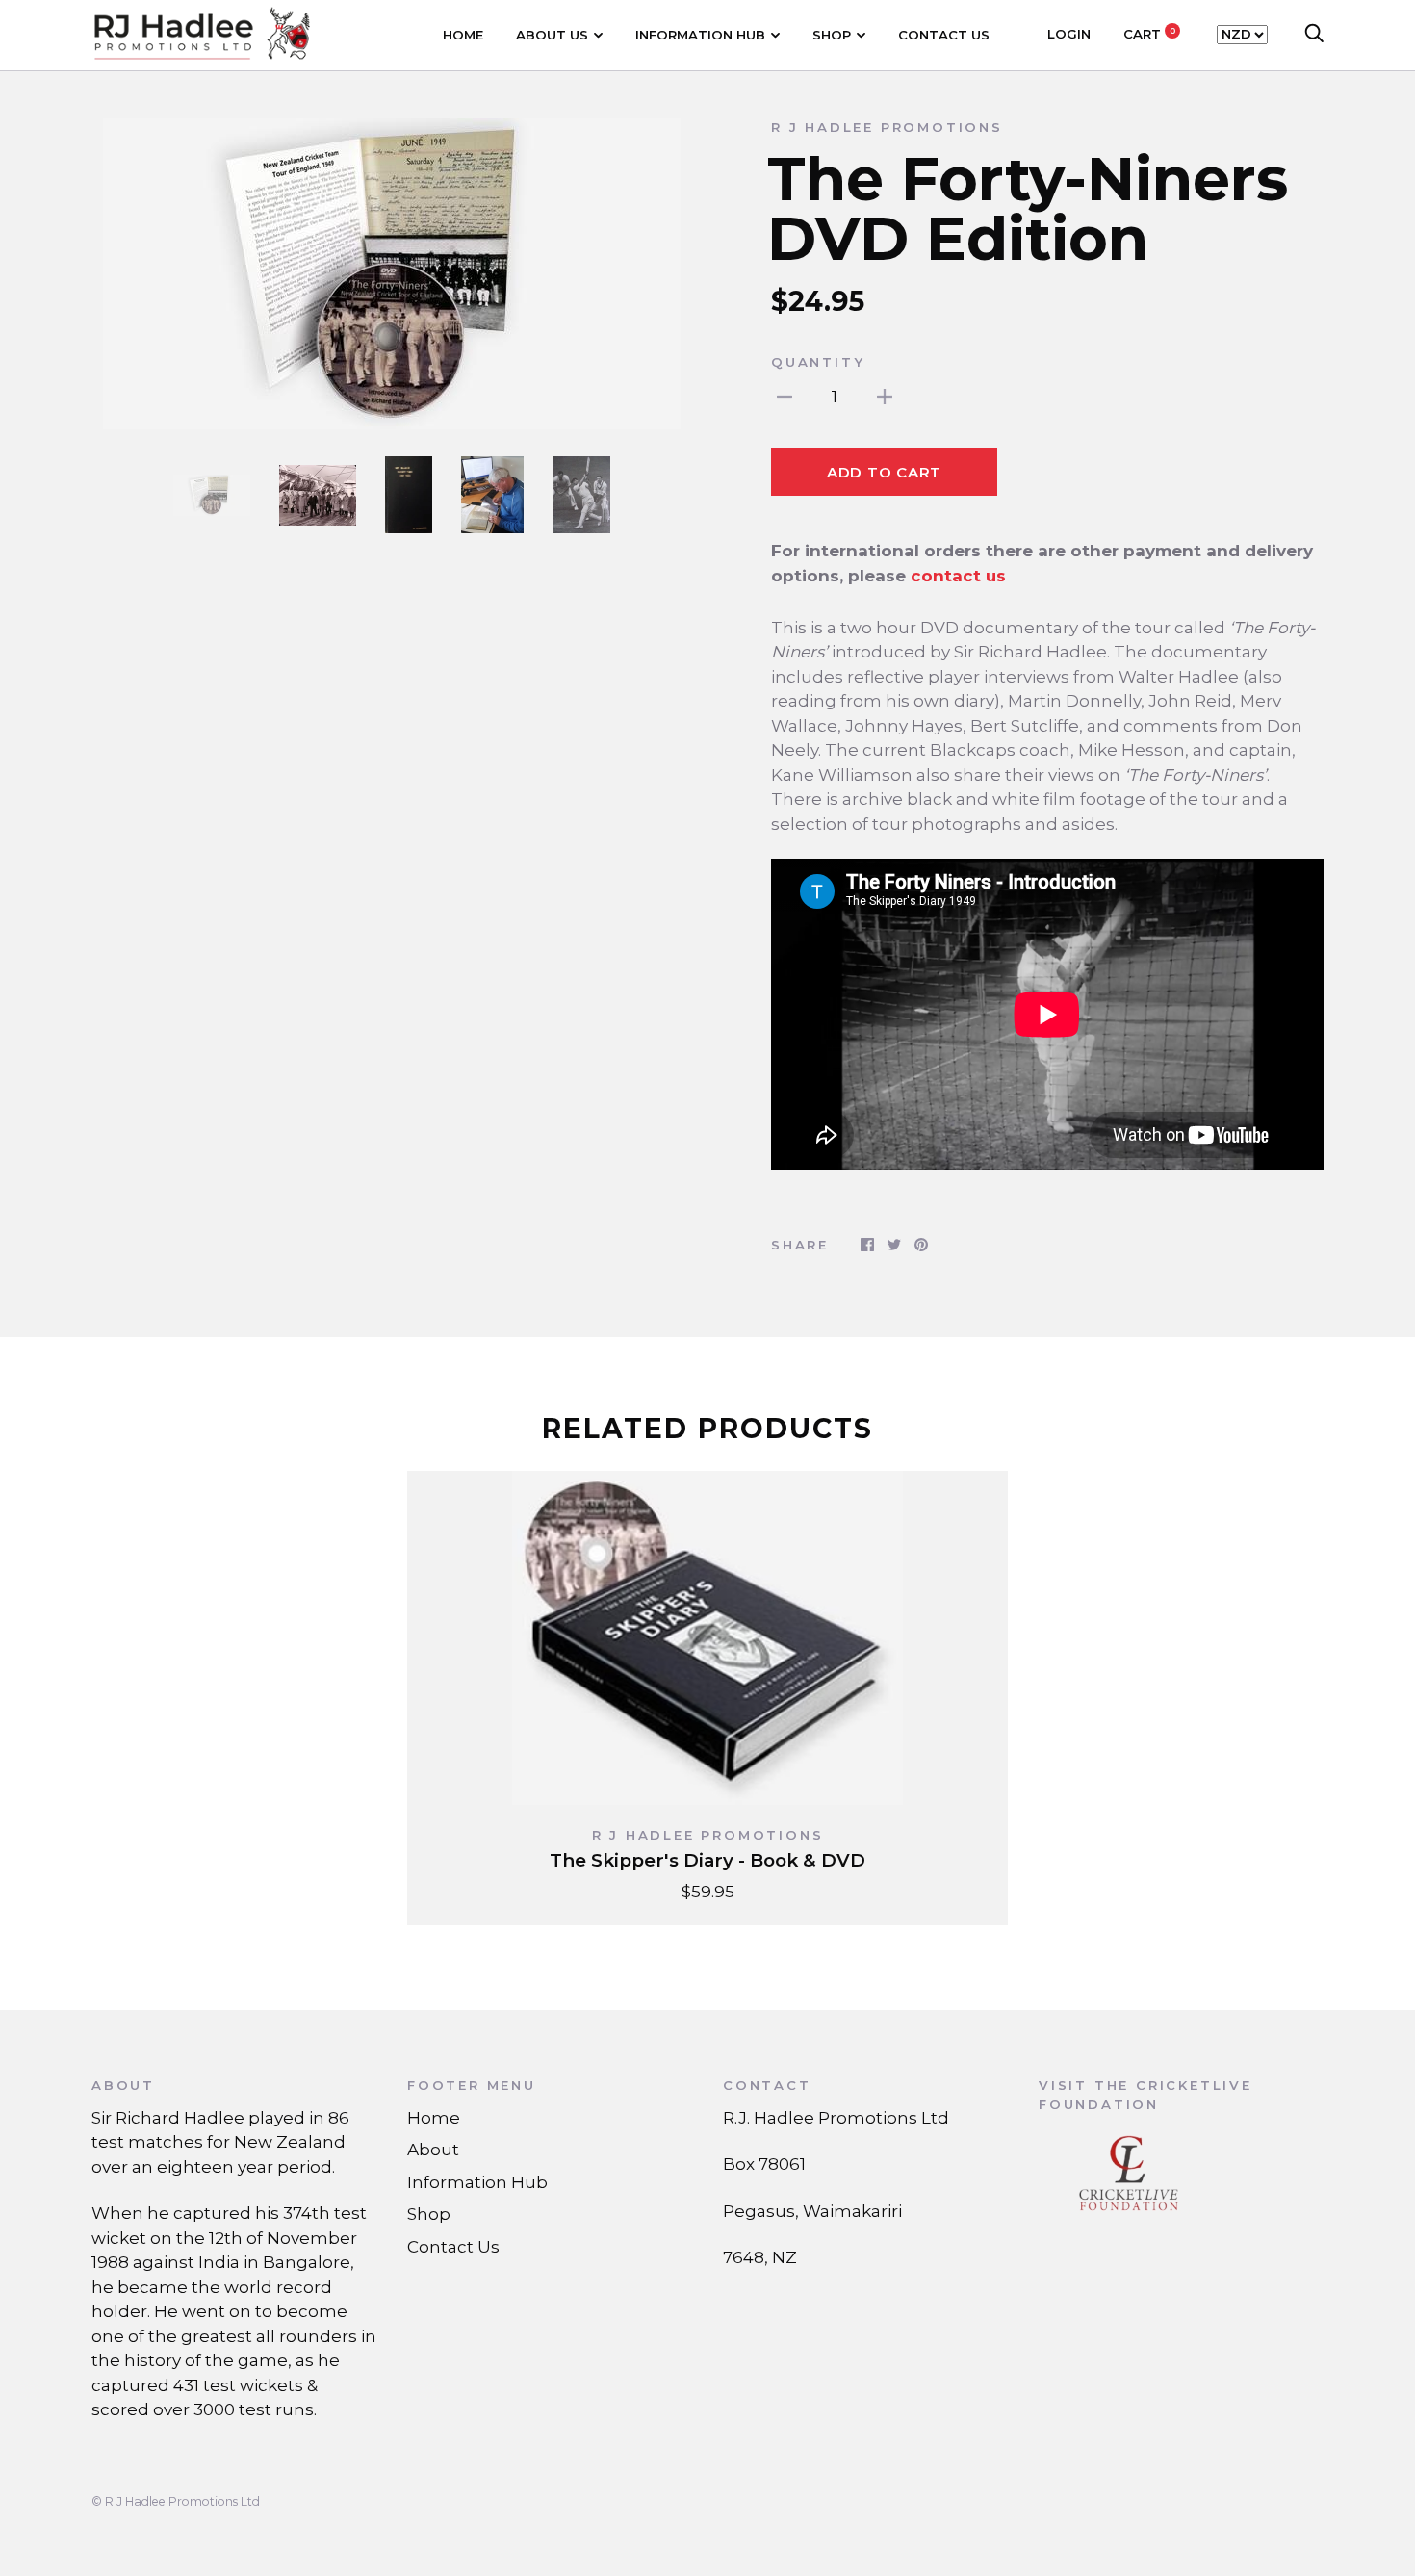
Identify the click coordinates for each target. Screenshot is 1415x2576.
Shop (832, 35)
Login (1069, 34)
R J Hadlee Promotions (887, 127)
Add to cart (884, 472)
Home (463, 35)
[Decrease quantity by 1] (785, 397)
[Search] (1314, 34)
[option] (392, 274)
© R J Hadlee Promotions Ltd (176, 2501)
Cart (1150, 34)
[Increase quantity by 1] (885, 397)
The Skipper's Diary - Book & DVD (707, 1860)
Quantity (818, 362)
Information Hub (700, 35)
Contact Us (944, 35)
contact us (958, 576)
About (433, 2150)
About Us (552, 35)
